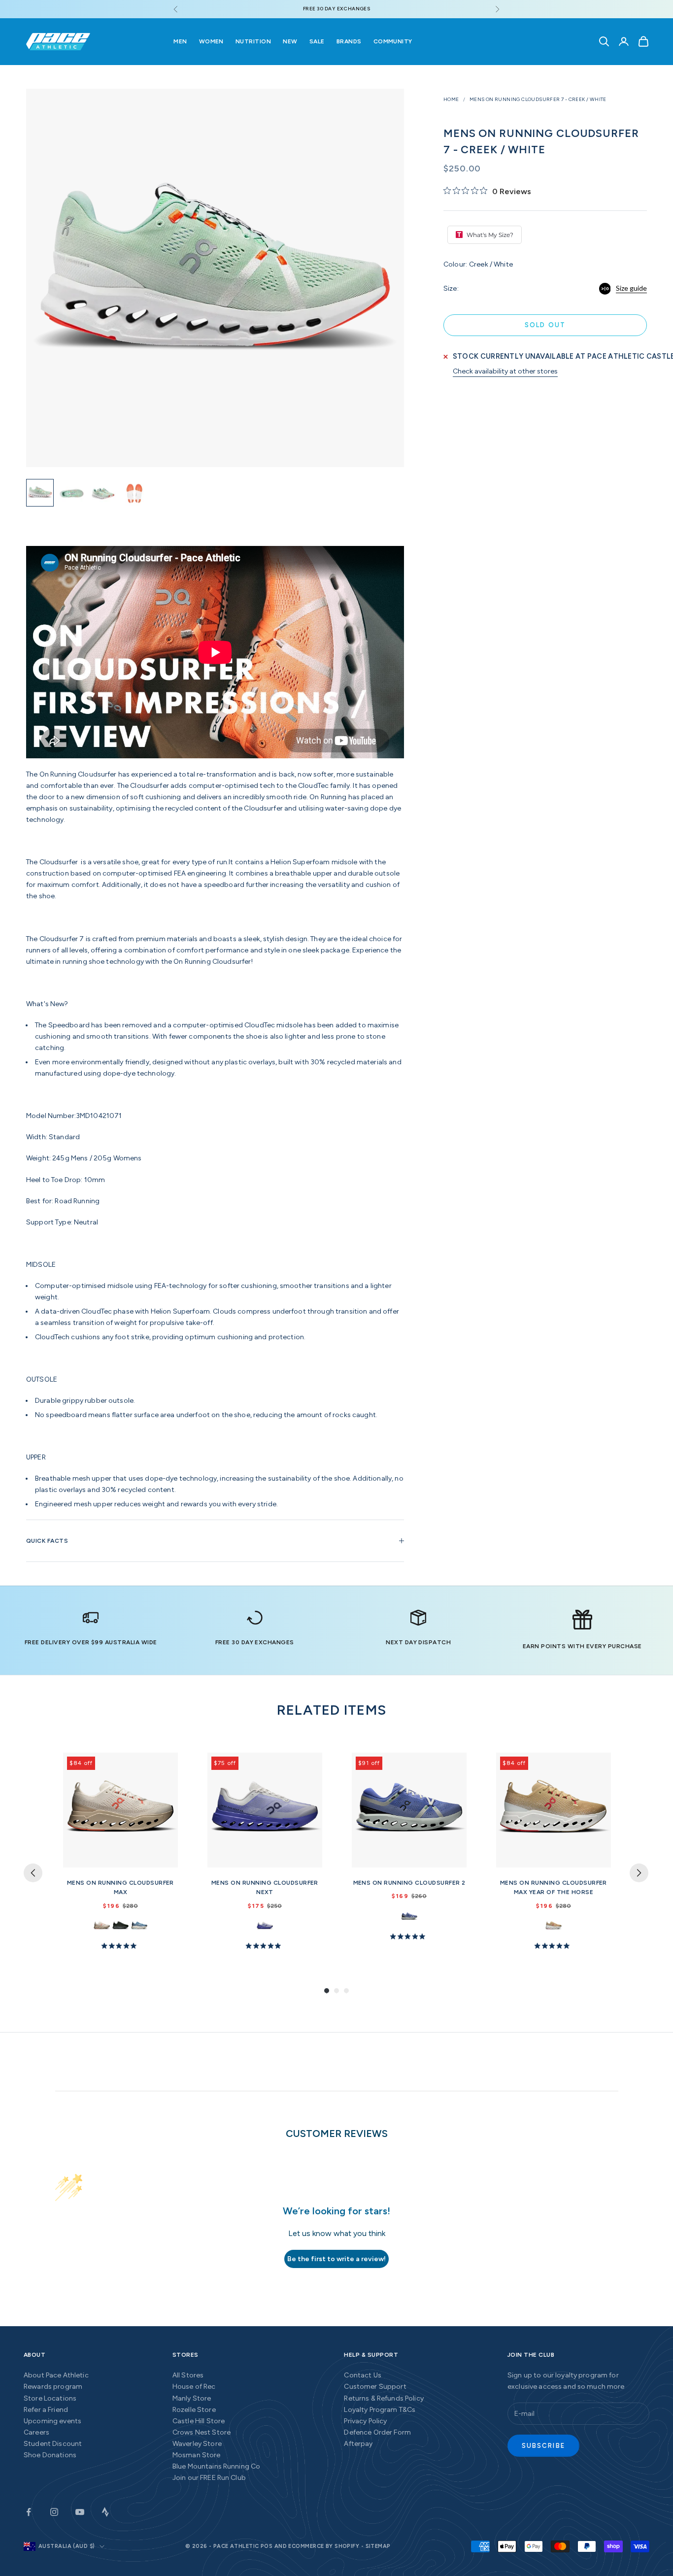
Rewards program (53, 2387)
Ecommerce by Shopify (324, 2546)
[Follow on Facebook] (29, 2512)
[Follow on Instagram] (54, 2512)
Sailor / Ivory (409, 1916)
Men (180, 41)
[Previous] (33, 1873)
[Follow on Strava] (105, 2512)
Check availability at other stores (505, 371)
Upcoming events (52, 2421)
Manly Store (192, 2398)
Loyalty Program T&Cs (380, 2410)
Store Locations (50, 2398)
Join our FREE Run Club (209, 2478)
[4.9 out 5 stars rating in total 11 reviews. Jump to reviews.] (265, 1945)
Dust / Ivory (139, 1926)
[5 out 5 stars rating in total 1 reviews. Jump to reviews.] (409, 1936)
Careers (36, 2432)
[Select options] (166, 1858)
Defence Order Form (377, 2432)
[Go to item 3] (103, 493)
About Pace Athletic (56, 2375)
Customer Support (375, 2387)
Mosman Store (197, 2455)
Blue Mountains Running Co (217, 2466)
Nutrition (253, 41)
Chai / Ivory (554, 1926)
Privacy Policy (365, 2421)
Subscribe (543, 2446)
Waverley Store (197, 2444)
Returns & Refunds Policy (384, 2398)
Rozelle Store (194, 2410)
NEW (290, 41)
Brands (349, 41)
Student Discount (53, 2444)
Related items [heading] (332, 1710)
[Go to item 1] (40, 493)
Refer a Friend (46, 2410)
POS (267, 2546)
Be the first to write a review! (336, 2259)
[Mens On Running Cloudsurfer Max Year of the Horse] (554, 1810)
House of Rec (194, 2387)
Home (451, 99)
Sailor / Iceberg (265, 1926)
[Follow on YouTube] (80, 2512)
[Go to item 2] (71, 493)
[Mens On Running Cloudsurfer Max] (120, 1810)
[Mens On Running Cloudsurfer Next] (265, 1810)
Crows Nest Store (202, 2432)
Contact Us (362, 2375)
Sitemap (378, 2546)
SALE (317, 41)
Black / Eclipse (120, 1926)
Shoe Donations (50, 2455)
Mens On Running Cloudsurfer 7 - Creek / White (538, 99)
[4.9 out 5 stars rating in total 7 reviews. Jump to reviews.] (121, 1945)
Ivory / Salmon (102, 1926)
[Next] (639, 1873)
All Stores (188, 2375)
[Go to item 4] (135, 493)
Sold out (545, 325)
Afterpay (358, 2444)
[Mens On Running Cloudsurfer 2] (409, 1810)
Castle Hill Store (199, 2421)
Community (393, 41)
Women (211, 41)
